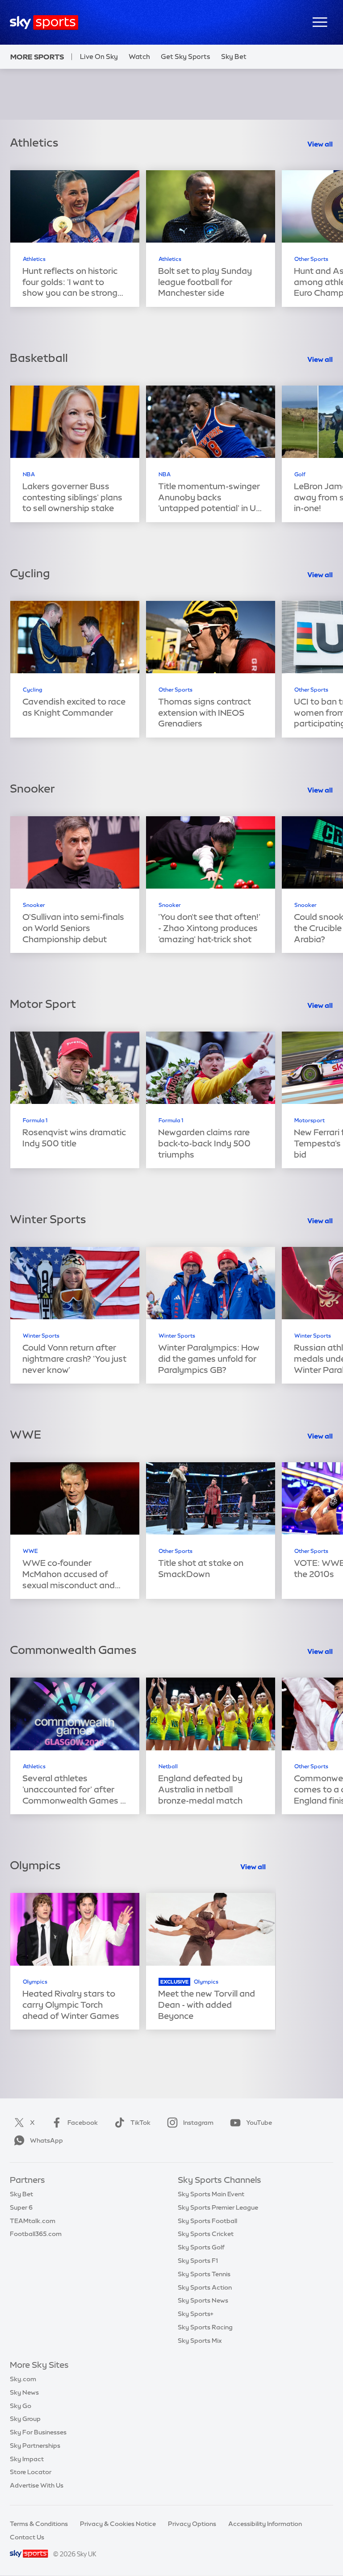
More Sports (37, 57)
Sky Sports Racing (205, 2327)
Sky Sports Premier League (218, 2207)
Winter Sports (41, 1336)
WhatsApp (46, 2140)
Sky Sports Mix (200, 2341)
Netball (168, 1766)
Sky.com (23, 2379)
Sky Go (21, 2406)
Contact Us (27, 2537)
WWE (30, 1551)
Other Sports (311, 259)
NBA (29, 474)
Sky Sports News (203, 2300)
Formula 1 (35, 1120)
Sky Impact (27, 2459)
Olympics (35, 1982)
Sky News (24, 2392)
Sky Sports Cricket (206, 2234)
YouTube (259, 2123)
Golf (300, 474)
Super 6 (21, 2207)
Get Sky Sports (186, 57)
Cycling (33, 690)
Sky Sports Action (205, 2287)
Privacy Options (192, 2524)
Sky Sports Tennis (204, 2274)
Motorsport (310, 1120)
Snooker (34, 905)
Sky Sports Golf (201, 2247)
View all (320, 144)
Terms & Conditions (39, 2524)
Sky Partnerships (35, 2446)
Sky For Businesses (38, 2432)
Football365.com (36, 2234)
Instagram (198, 2123)
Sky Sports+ (196, 2314)
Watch (139, 57)
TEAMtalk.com (33, 2221)
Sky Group (25, 2419)
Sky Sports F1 (198, 2261)
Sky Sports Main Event (211, 2194)
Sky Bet (234, 57)
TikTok (140, 2123)
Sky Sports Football (207, 2221)
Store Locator (31, 2472)
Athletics (34, 259)
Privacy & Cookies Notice (118, 2524)
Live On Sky (99, 57)
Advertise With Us (37, 2485)
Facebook (83, 2123)
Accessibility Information (265, 2524)
